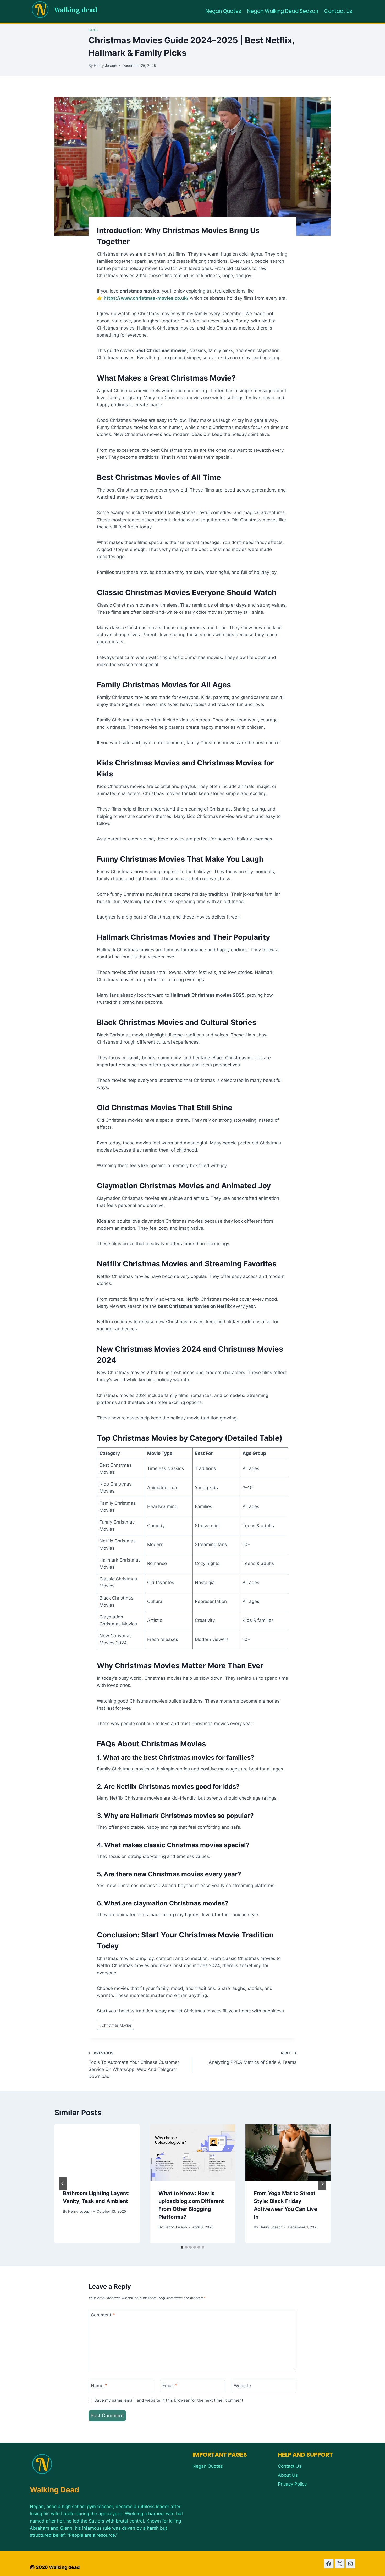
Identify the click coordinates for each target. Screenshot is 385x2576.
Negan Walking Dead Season (283, 11)
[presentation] (97, 2153)
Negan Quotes (223, 11)
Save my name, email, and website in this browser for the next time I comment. (169, 2400)
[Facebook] (329, 2564)
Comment (103, 2315)
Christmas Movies (115, 2025)
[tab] (182, 2247)
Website (242, 2386)
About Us (288, 2475)
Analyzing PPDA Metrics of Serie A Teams (253, 2058)
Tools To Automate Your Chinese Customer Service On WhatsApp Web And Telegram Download (134, 2065)
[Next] (322, 2184)
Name (99, 2386)
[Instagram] (350, 2564)
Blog (93, 30)
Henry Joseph (105, 66)
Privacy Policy (292, 2484)
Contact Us (338, 11)
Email (170, 2386)
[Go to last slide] (63, 2184)
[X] (340, 2564)
